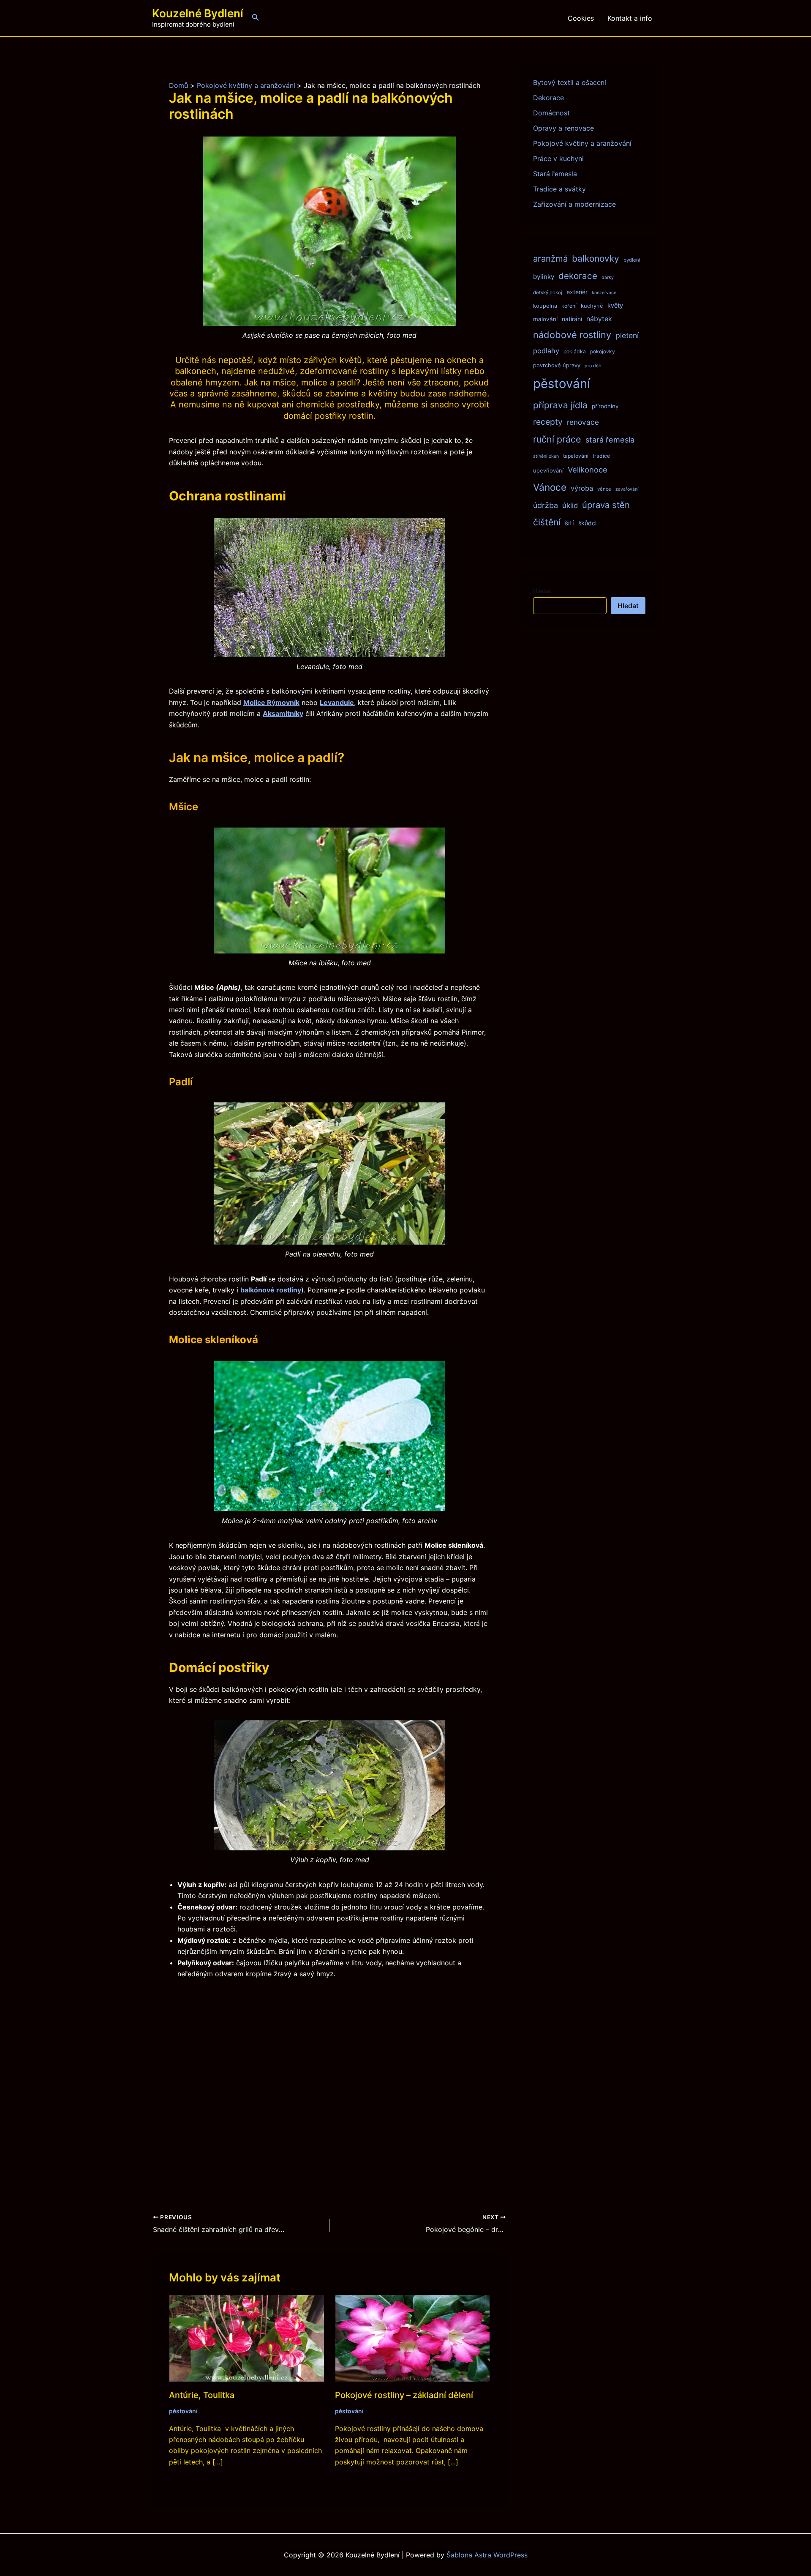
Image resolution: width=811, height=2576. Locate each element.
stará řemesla (610, 440)
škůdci (587, 523)
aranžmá (550, 258)
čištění (547, 522)
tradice (601, 456)
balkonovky (596, 258)
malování (545, 319)
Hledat (542, 591)
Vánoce (550, 487)
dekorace (578, 276)
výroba (582, 488)
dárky (608, 277)
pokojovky (603, 351)
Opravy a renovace (563, 128)
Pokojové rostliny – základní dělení (404, 2395)
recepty (548, 422)
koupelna (545, 306)
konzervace (604, 293)
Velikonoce (588, 470)
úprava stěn (606, 505)
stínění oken (546, 456)
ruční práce (557, 439)
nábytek (599, 319)
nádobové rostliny (572, 335)
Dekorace (548, 98)
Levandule (337, 702)
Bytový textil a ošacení (570, 82)
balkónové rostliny (271, 1290)
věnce (604, 489)
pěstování (183, 2411)
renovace (583, 422)
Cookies (581, 18)
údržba (546, 505)
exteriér (577, 292)
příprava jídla (560, 405)
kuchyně (592, 306)
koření (569, 306)
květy (615, 306)
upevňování (548, 470)
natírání (572, 319)
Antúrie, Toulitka (202, 2395)
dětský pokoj (548, 292)
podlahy (546, 351)
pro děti (593, 366)
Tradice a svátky (559, 189)
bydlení (632, 260)
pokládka (575, 351)
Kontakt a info (630, 18)
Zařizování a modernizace (574, 204)
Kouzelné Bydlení (198, 13)
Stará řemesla (555, 174)
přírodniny (605, 406)
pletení (627, 335)
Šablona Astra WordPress (487, 2555)
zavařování (627, 489)
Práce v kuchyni (558, 158)
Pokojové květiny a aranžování (582, 143)
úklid (570, 505)
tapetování (576, 456)
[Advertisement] (329, 2082)
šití (569, 523)
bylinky (544, 277)
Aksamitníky (283, 713)
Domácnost (551, 113)
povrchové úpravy (557, 365)
